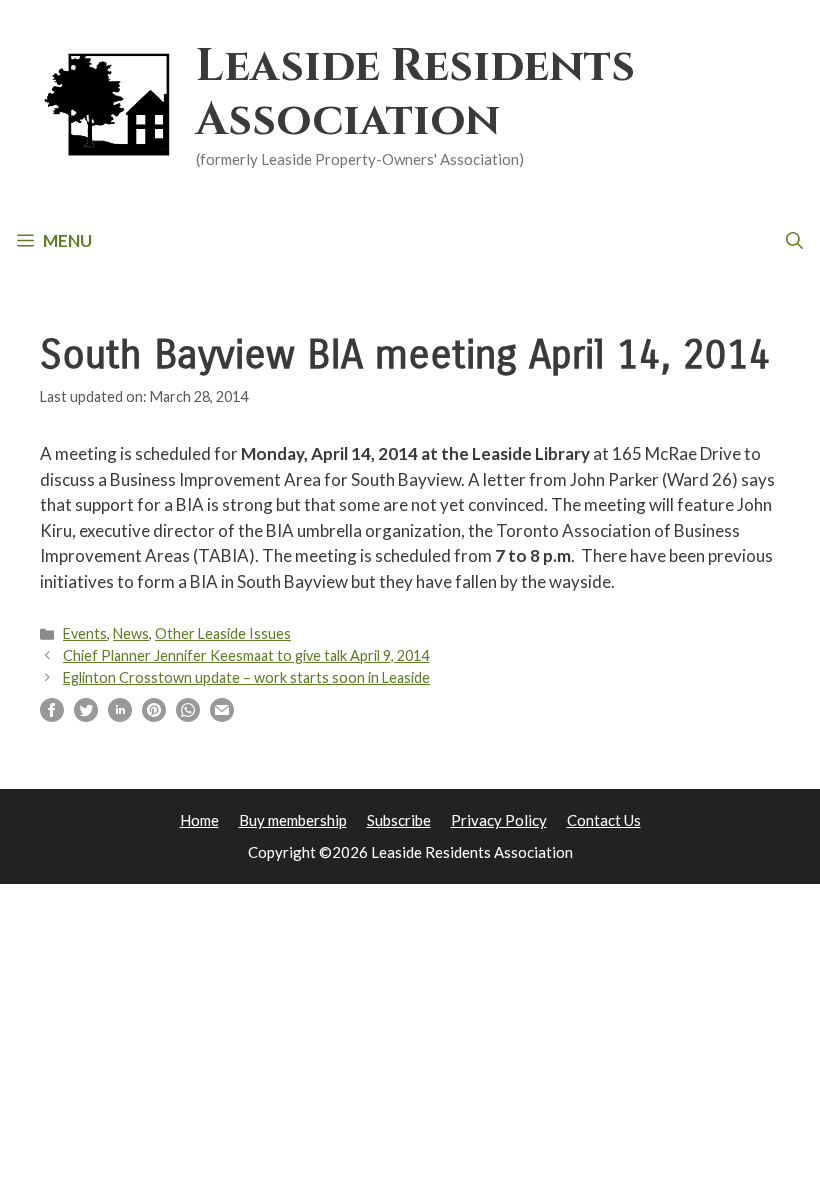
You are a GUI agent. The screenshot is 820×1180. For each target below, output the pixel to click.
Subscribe (399, 820)
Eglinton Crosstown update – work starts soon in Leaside (246, 677)
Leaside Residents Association (415, 93)
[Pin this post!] (154, 715)
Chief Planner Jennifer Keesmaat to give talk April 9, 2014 (246, 655)
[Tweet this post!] (86, 715)
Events (85, 633)
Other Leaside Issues (223, 633)
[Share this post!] (52, 715)
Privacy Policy (499, 820)
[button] (794, 241)
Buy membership (293, 820)
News (131, 633)
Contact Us (604, 820)
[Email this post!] (222, 715)
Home (199, 820)
